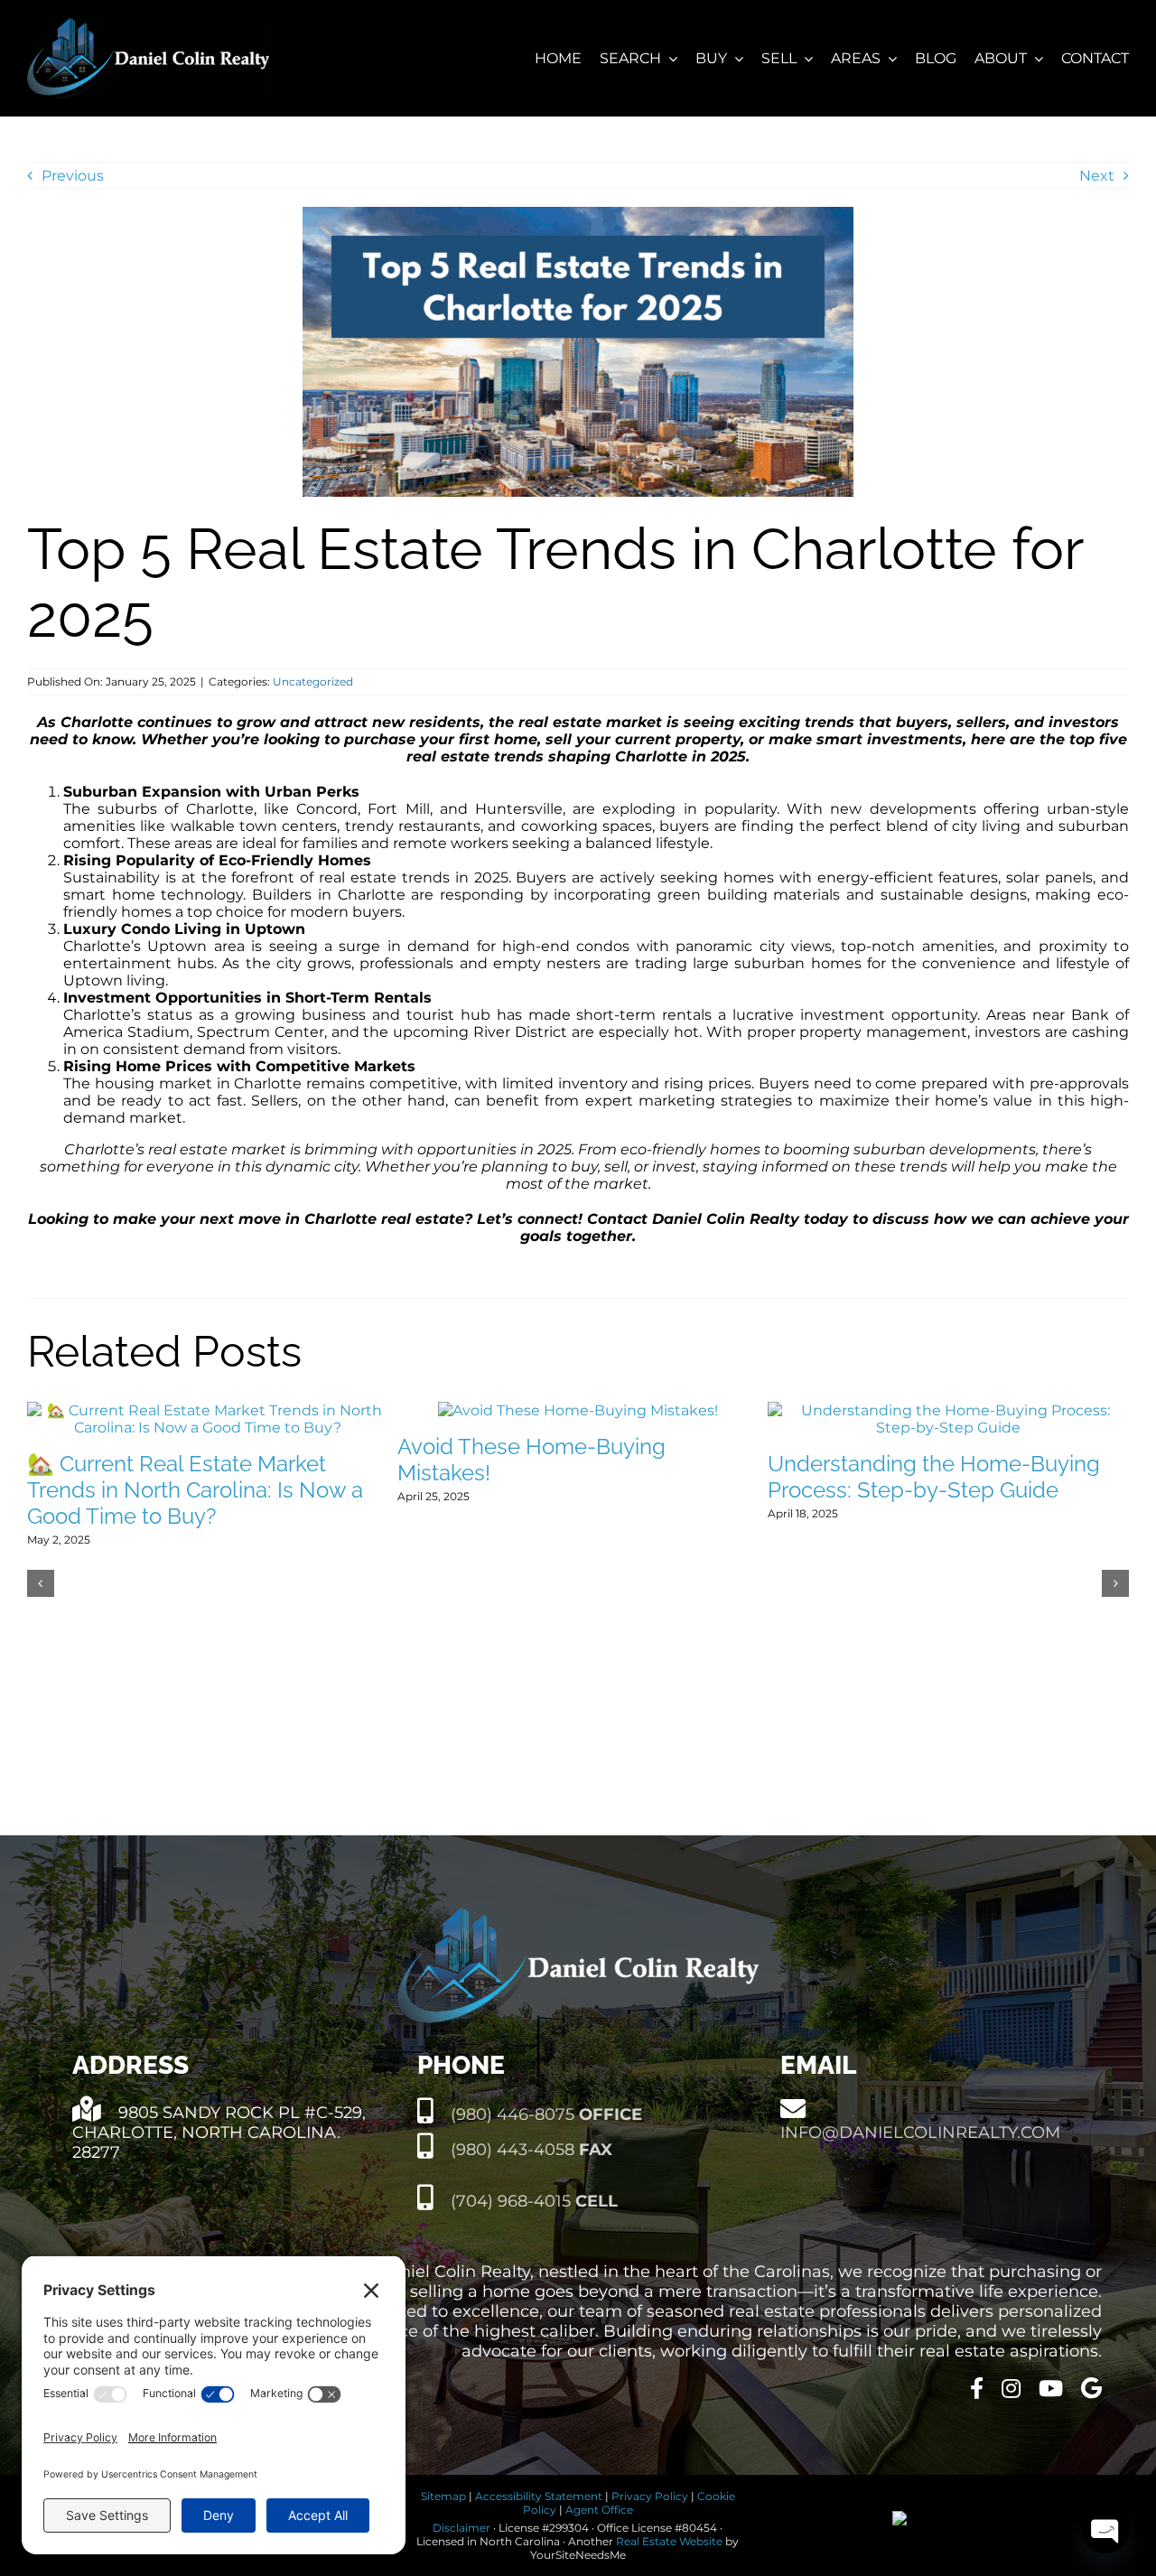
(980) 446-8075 (544, 2114)
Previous (73, 176)
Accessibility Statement (539, 2496)
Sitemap (443, 2496)
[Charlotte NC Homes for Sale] (148, 25)
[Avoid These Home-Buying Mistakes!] (578, 1410)
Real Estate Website (669, 2541)
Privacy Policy (650, 2496)
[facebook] (977, 2388)
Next (1097, 176)
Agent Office (599, 2510)
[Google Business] (1091, 2388)
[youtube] (1051, 2388)
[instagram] (1011, 2388)
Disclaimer (461, 2528)
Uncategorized (313, 681)
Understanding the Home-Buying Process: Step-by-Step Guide (934, 1477)
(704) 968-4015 (532, 2201)
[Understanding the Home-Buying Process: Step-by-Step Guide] (948, 1410)
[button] (41, 1583)
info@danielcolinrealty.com (920, 2133)
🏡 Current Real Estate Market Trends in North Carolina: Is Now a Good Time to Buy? (195, 1490)
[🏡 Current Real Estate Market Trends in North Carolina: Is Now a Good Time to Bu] (208, 1410)
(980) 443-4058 (529, 2150)
